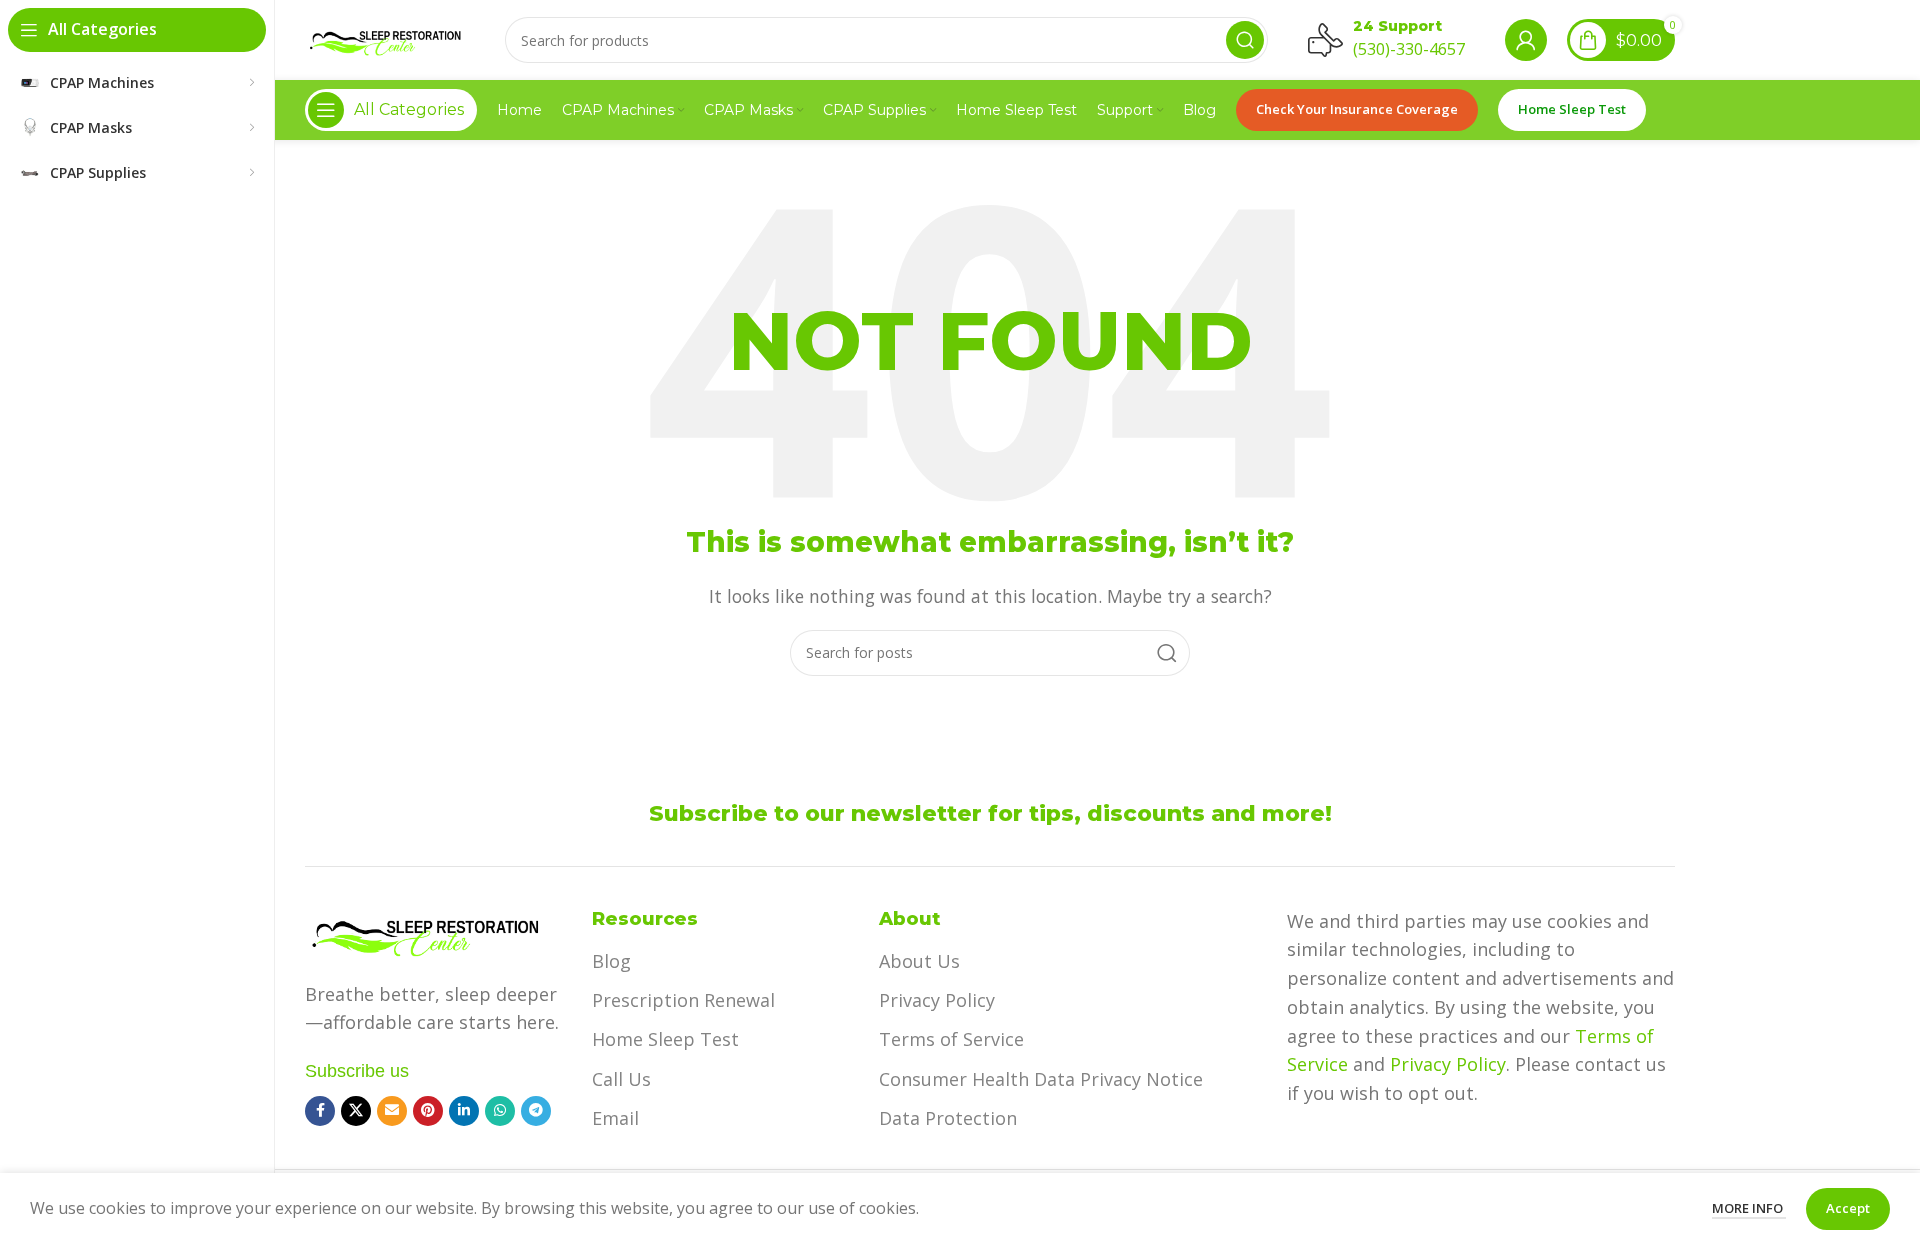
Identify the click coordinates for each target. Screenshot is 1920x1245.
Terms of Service (951, 1039)
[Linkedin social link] (464, 1111)
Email (615, 1118)
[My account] (1526, 40)
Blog (611, 961)
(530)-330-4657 (1409, 49)
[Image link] (425, 931)
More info (1749, 1208)
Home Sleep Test (1572, 109)
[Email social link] (392, 1111)
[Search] (1245, 40)
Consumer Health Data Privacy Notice (1041, 1079)
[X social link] (356, 1111)
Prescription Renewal (683, 1000)
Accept (1848, 1208)
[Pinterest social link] (428, 1111)
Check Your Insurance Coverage (1357, 109)
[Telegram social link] (536, 1111)
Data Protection (948, 1118)
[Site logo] (385, 38)
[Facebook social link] (320, 1111)
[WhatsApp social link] (500, 1111)
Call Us (621, 1079)
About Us (919, 961)
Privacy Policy (937, 1000)
